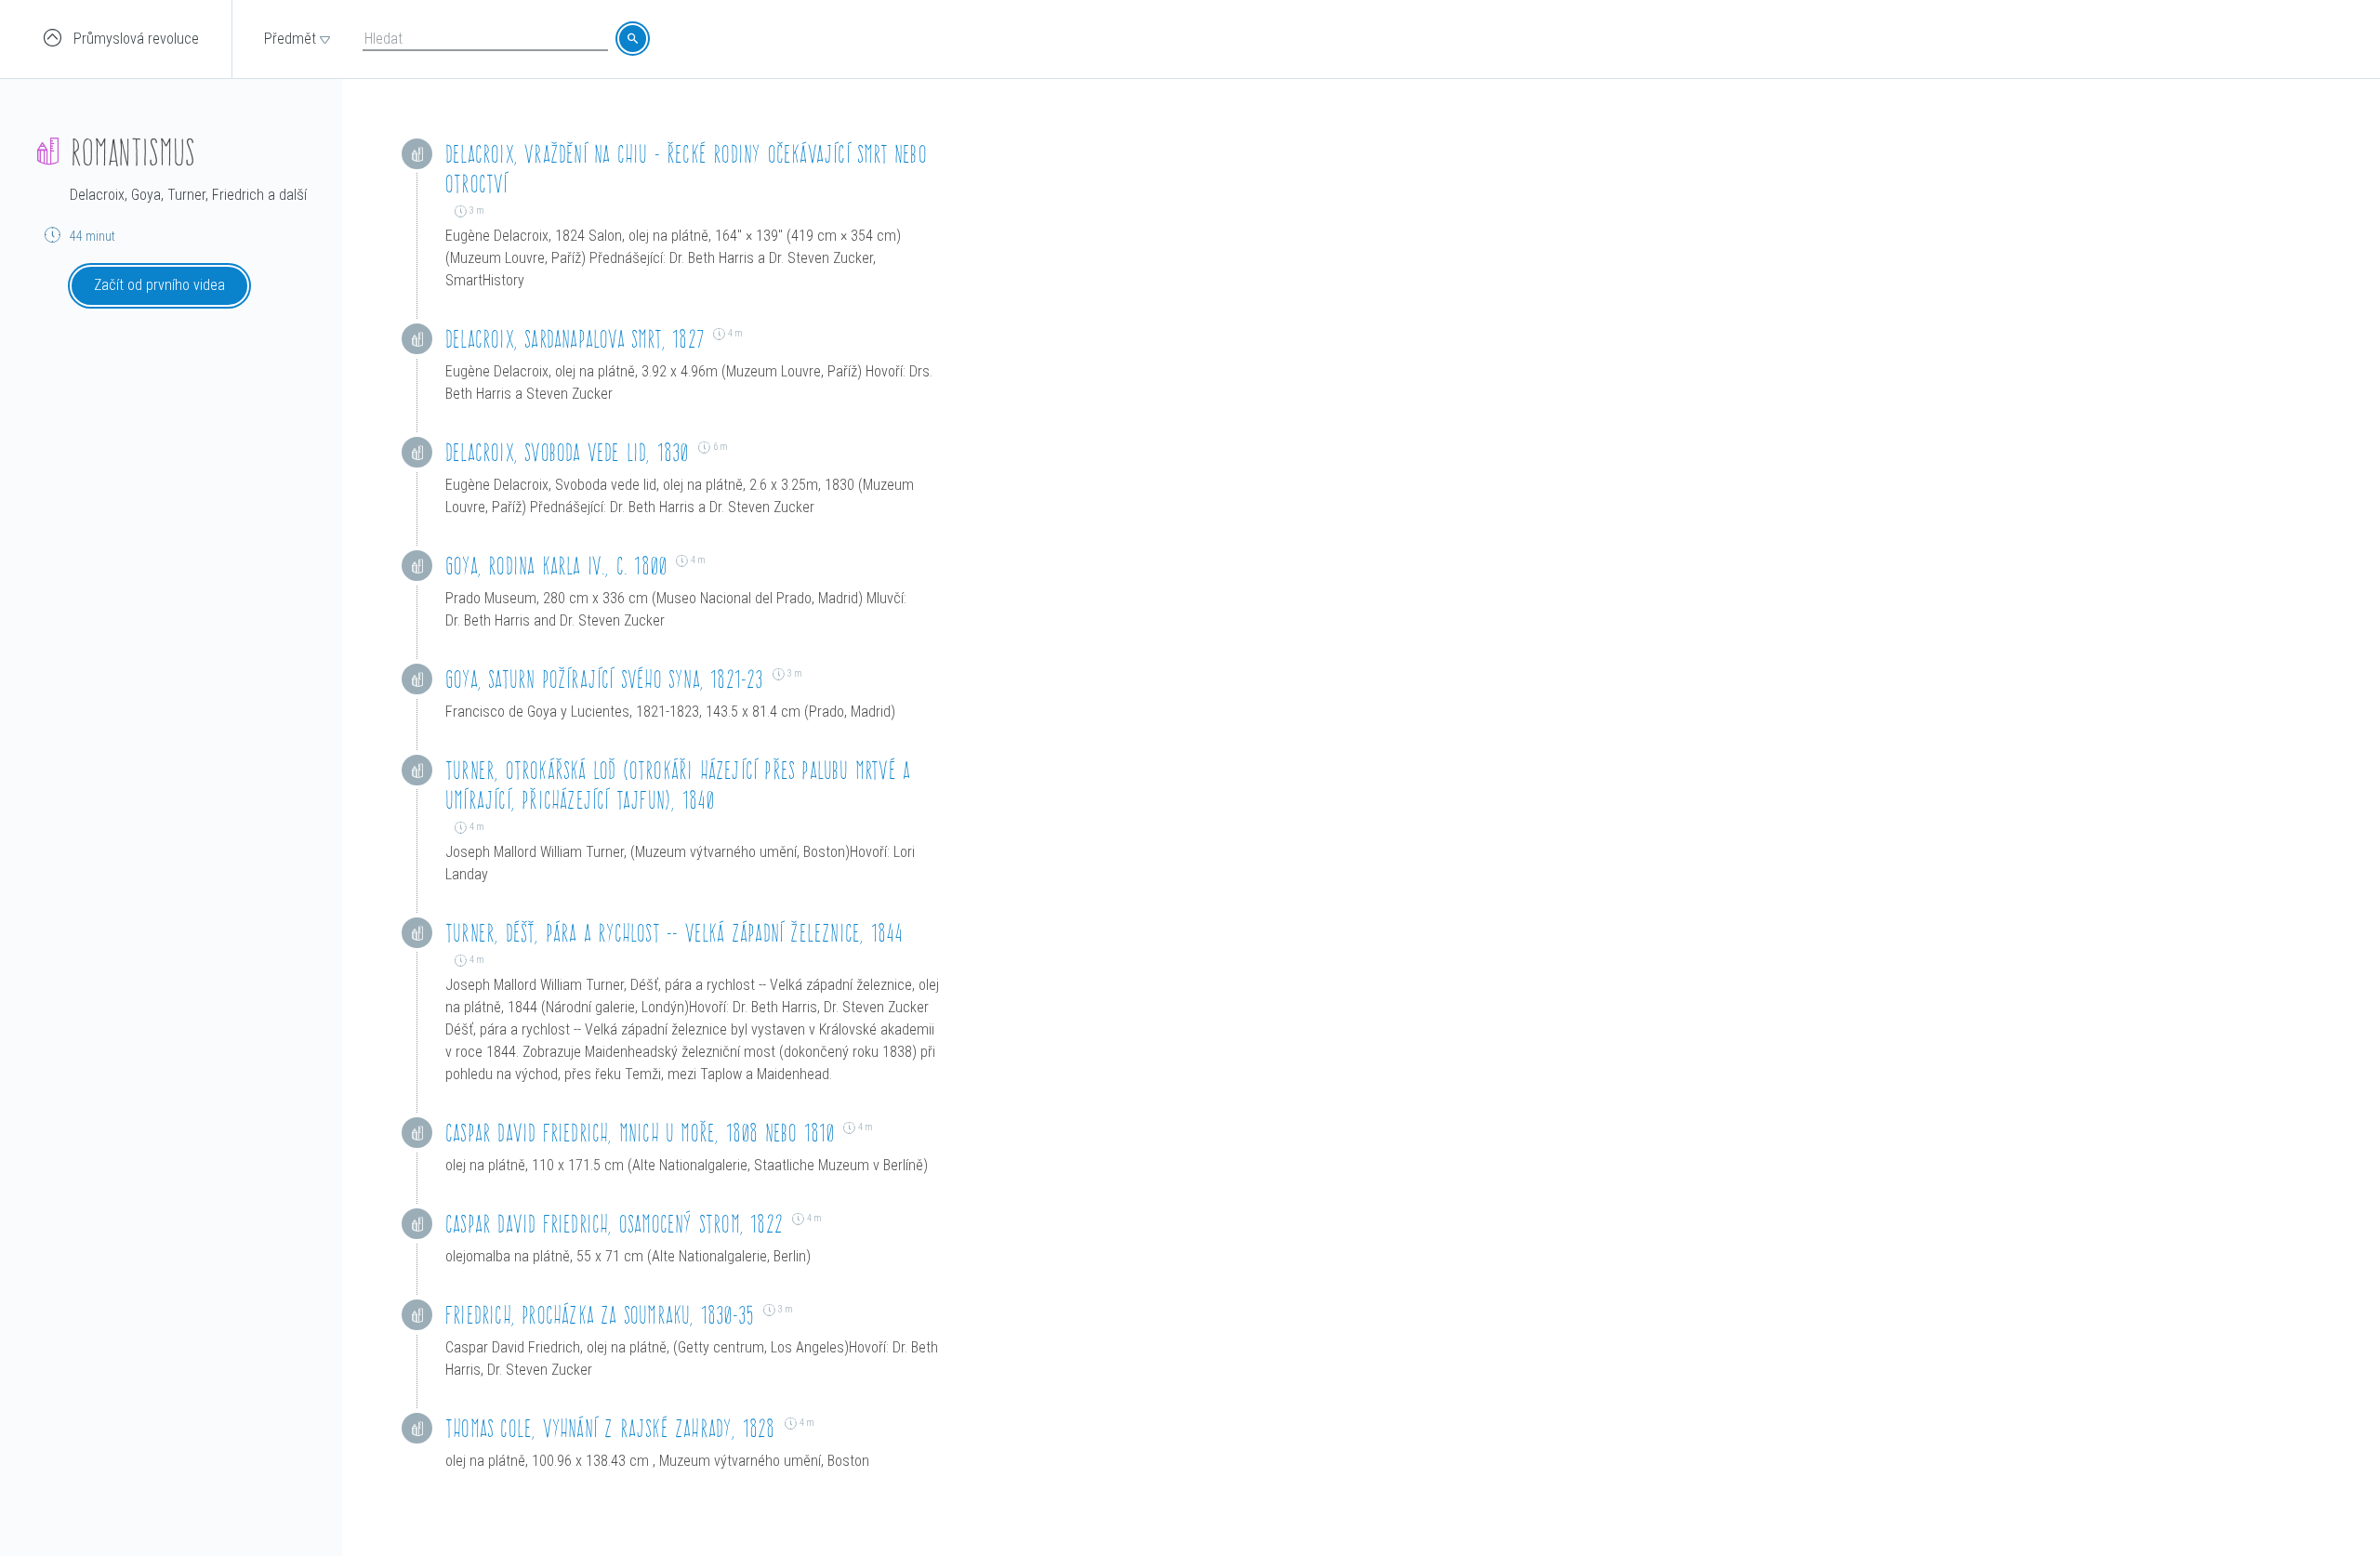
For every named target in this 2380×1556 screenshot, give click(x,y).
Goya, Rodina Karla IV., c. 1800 (556, 566)
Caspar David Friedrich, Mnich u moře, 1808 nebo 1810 (640, 1133)
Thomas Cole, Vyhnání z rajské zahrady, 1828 (610, 1428)
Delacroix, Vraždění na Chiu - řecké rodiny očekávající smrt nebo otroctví (686, 169)
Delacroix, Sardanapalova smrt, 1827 (575, 339)
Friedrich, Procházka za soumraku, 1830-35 (600, 1315)
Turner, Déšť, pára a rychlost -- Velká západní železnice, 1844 (674, 933)
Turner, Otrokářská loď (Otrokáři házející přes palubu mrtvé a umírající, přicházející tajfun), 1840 (678, 785)
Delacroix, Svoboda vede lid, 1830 (567, 452)
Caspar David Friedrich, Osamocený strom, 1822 (614, 1224)
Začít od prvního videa (159, 285)
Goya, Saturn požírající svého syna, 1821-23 (604, 679)
